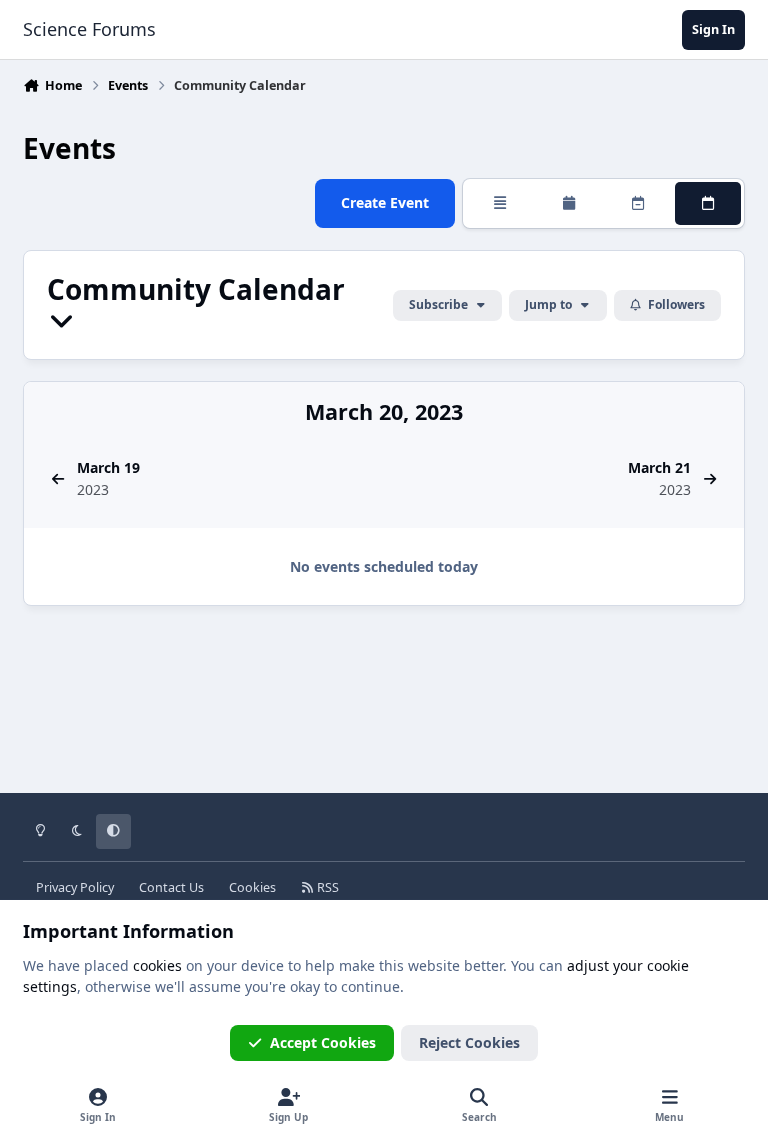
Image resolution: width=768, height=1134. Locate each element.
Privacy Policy (75, 887)
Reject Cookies (469, 1042)
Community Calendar (196, 291)
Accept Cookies (323, 1042)
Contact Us (171, 887)
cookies (157, 965)
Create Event (385, 202)
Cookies (252, 887)
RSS (326, 887)
